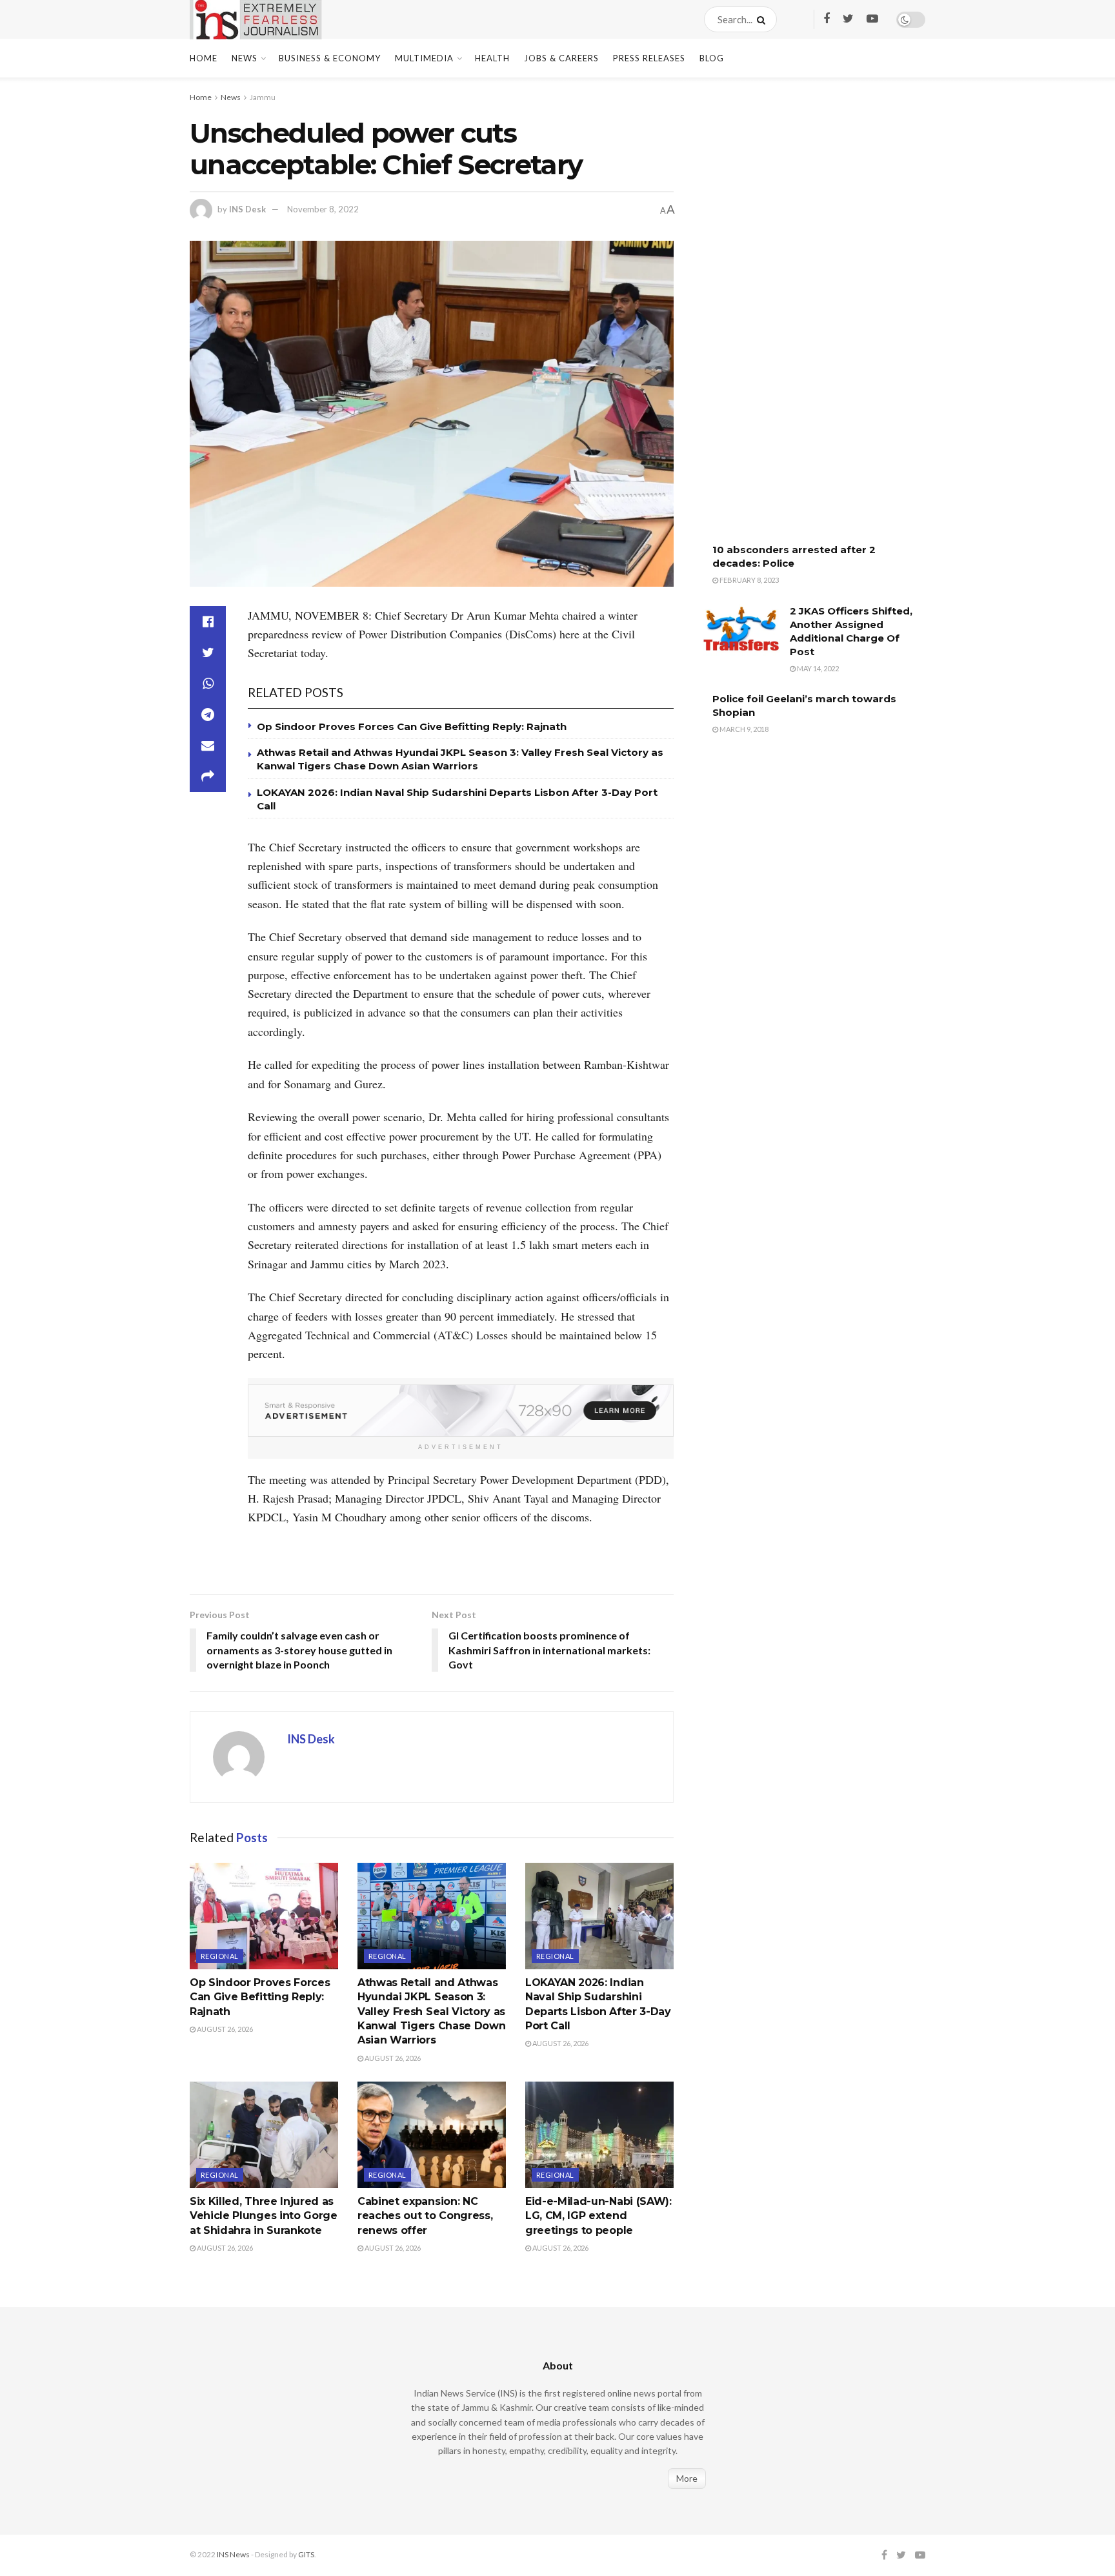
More (687, 2478)
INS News (233, 2554)
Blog (712, 58)
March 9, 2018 (743, 729)
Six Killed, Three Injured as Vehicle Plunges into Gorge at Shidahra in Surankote (264, 2216)
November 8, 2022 (323, 209)
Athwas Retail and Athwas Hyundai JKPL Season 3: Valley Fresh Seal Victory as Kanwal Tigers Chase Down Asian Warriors (431, 2012)
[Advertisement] (799, 319)
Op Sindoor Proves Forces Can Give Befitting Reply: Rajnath (412, 726)
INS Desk (247, 209)
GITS (306, 2554)
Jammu (263, 97)
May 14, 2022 (817, 668)
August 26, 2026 (224, 2029)
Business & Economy (330, 58)
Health (492, 58)
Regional (220, 1956)
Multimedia (424, 58)
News (245, 58)
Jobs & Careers (561, 58)
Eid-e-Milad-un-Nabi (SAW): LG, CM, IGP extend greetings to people (598, 2216)
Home (204, 58)
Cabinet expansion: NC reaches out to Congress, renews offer (425, 2216)
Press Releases (649, 58)
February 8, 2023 (748, 580)
